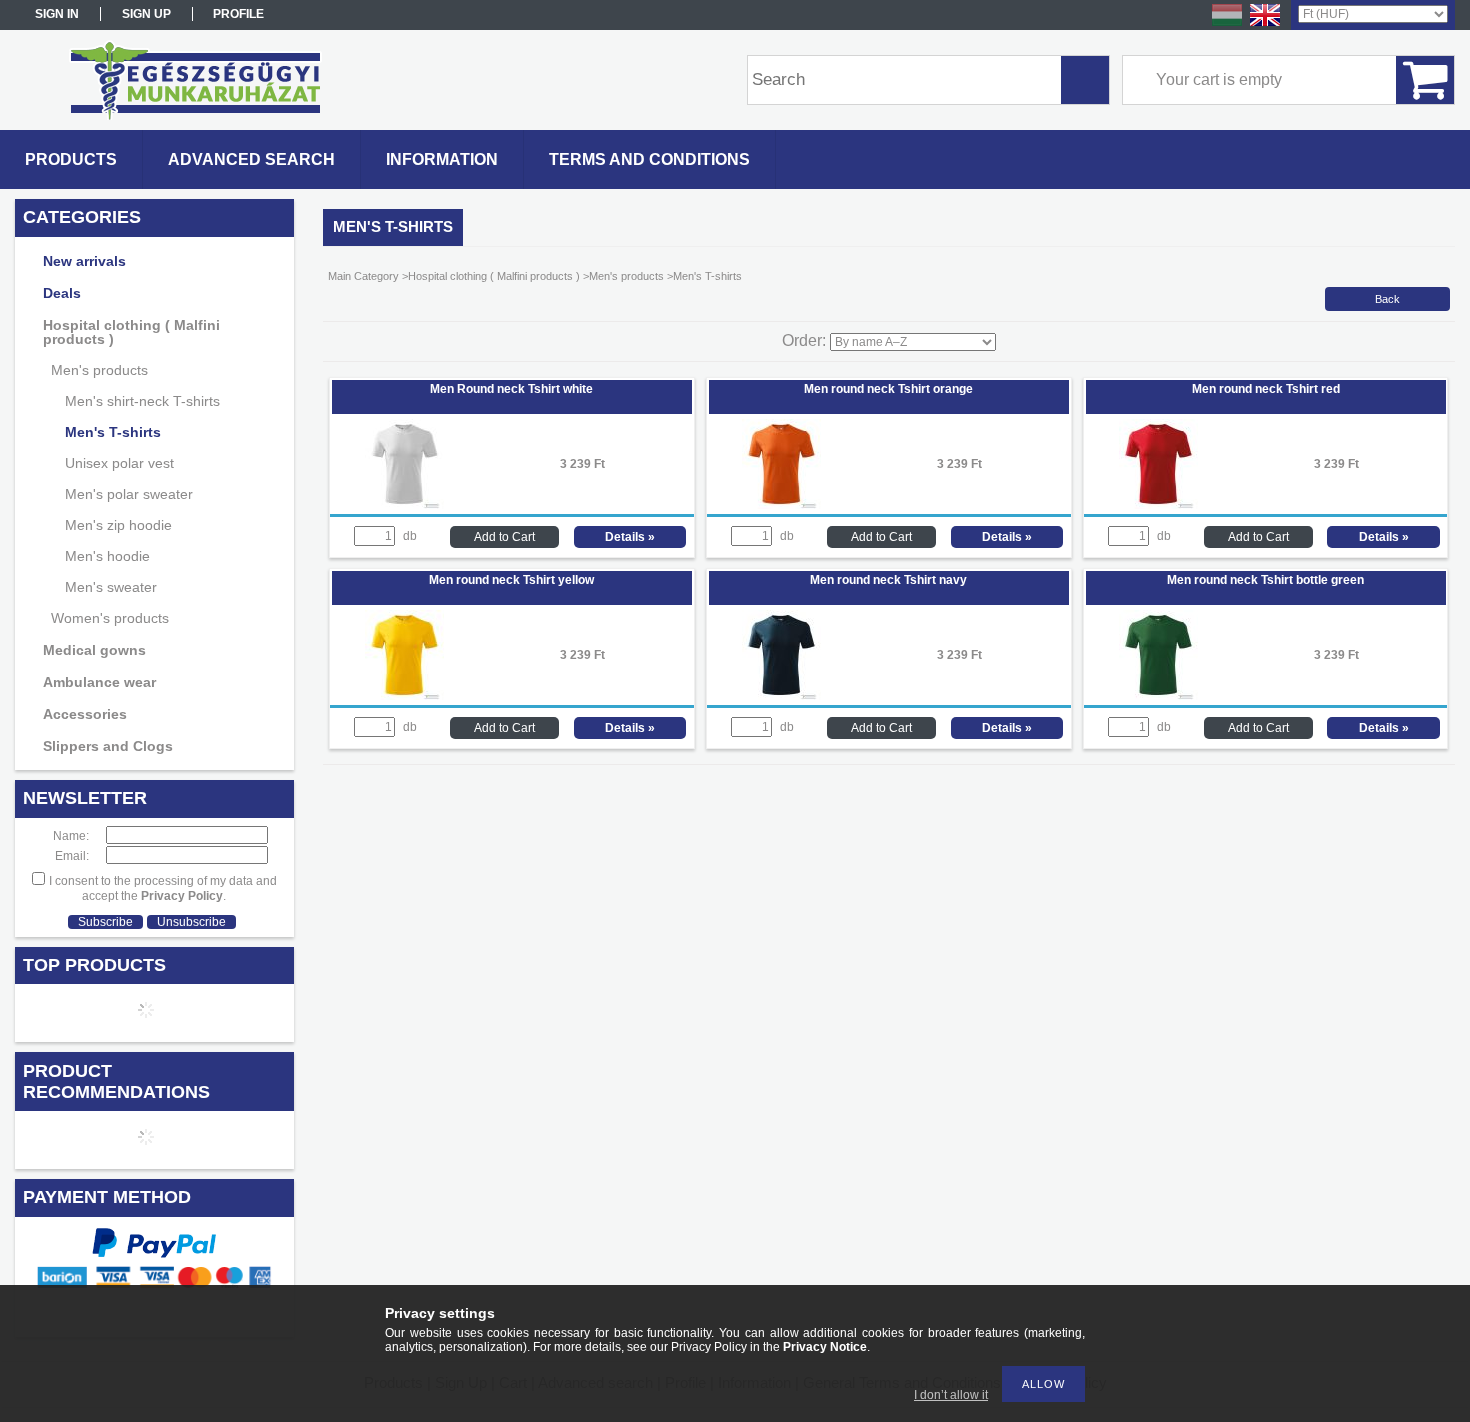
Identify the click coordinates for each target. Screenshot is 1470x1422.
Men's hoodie (107, 556)
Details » (630, 537)
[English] (1265, 25)
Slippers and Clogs (108, 746)
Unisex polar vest (119, 463)
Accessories (85, 714)
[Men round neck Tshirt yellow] (404, 696)
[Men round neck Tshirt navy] (781, 696)
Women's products (110, 618)
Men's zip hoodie (118, 525)
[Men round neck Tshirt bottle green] (1158, 696)
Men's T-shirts (113, 432)
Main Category (363, 276)
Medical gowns (94, 650)
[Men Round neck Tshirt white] (404, 505)
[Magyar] (1227, 25)
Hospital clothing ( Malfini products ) (131, 332)
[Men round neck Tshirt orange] (781, 505)
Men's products (99, 370)
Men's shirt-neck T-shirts (142, 401)
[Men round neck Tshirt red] (1158, 505)
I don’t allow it (951, 1395)
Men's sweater (111, 587)
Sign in (57, 14)
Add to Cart (504, 537)
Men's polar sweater (129, 494)
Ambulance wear (99, 682)
